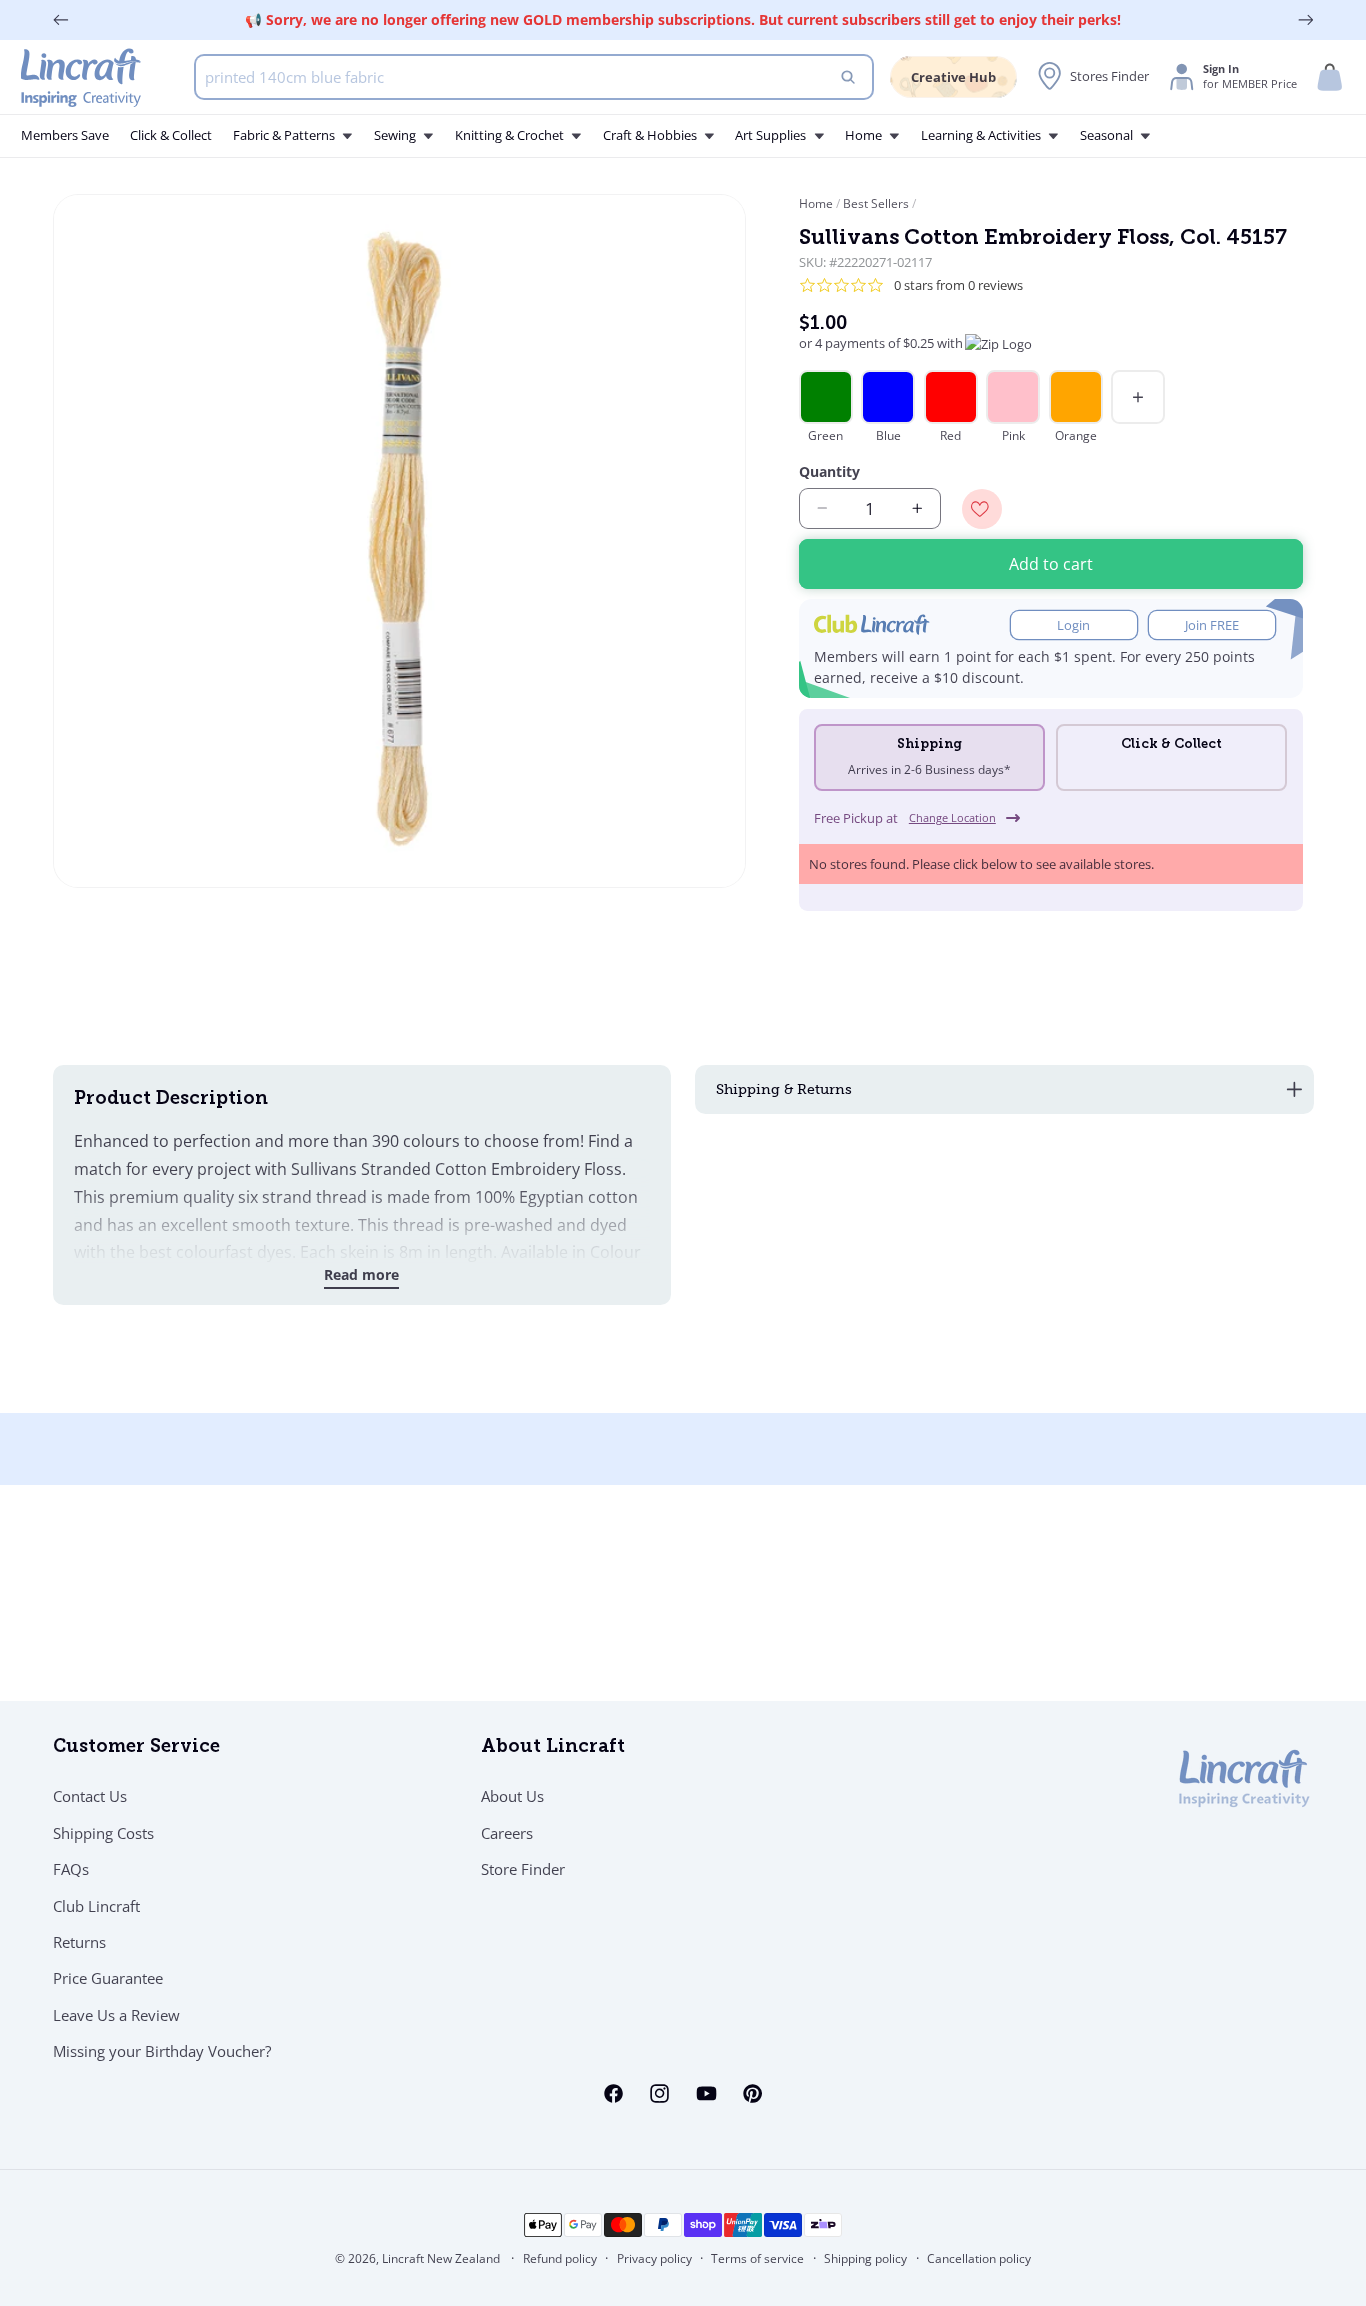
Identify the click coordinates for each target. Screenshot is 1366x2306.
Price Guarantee (108, 1979)
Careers (507, 1833)
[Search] (849, 77)
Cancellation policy (979, 2259)
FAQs (71, 1870)
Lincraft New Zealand (441, 2258)
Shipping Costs (103, 1833)
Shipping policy (865, 2259)
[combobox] (534, 77)
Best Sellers (876, 203)
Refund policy (560, 2259)
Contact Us (90, 1797)
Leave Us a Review (116, 2015)
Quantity (829, 471)
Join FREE (1212, 625)
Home (817, 203)
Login (1073, 625)
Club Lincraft (96, 1906)
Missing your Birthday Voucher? (162, 2052)
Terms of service (757, 2259)
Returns (79, 1942)
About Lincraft (553, 1748)
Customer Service (136, 1748)
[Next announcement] (1306, 20)
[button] (1330, 77)
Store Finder (523, 1870)
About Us (512, 1797)
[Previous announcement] (61, 20)
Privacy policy (654, 2259)
